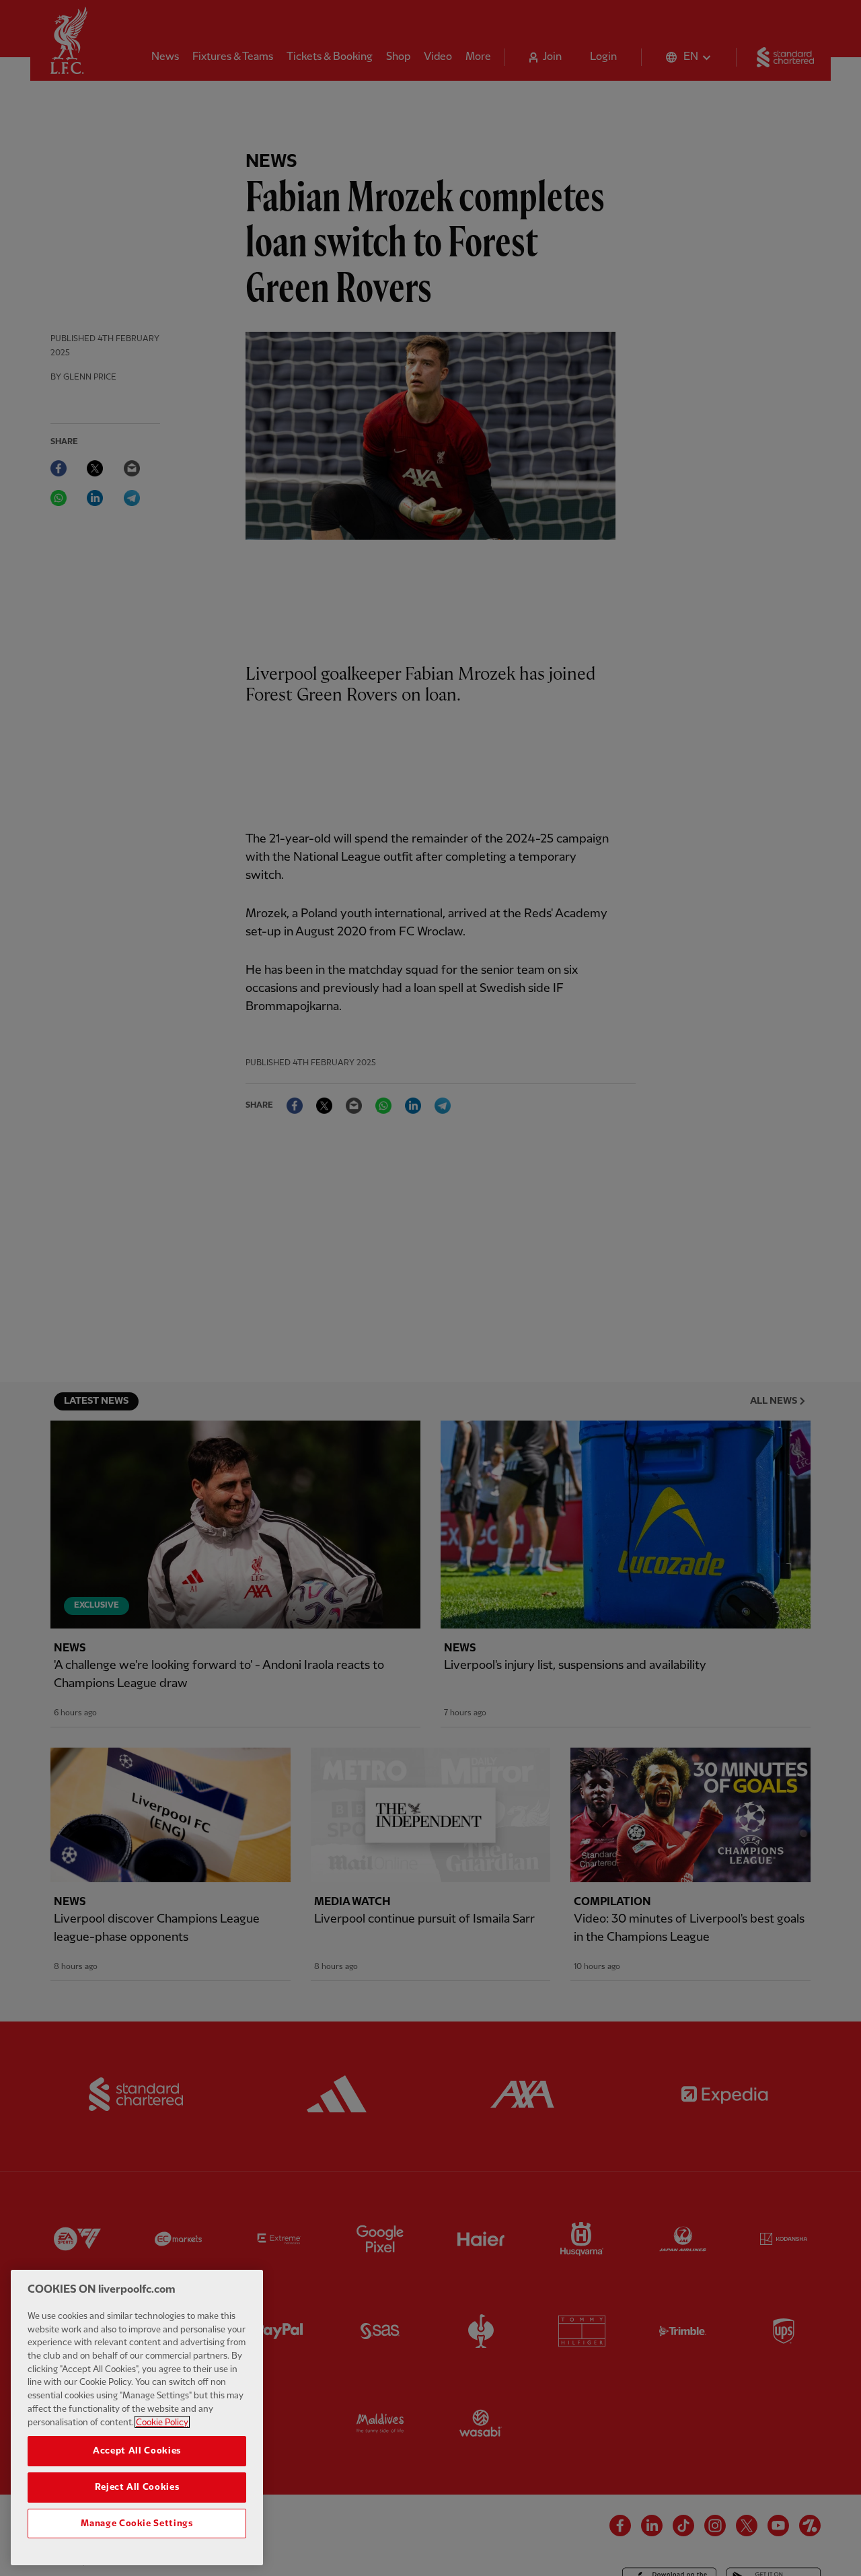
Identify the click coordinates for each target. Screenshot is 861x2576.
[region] (137, 2418)
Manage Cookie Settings (137, 2524)
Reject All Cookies (137, 2487)
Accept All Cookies (137, 2451)
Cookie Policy (162, 2422)
